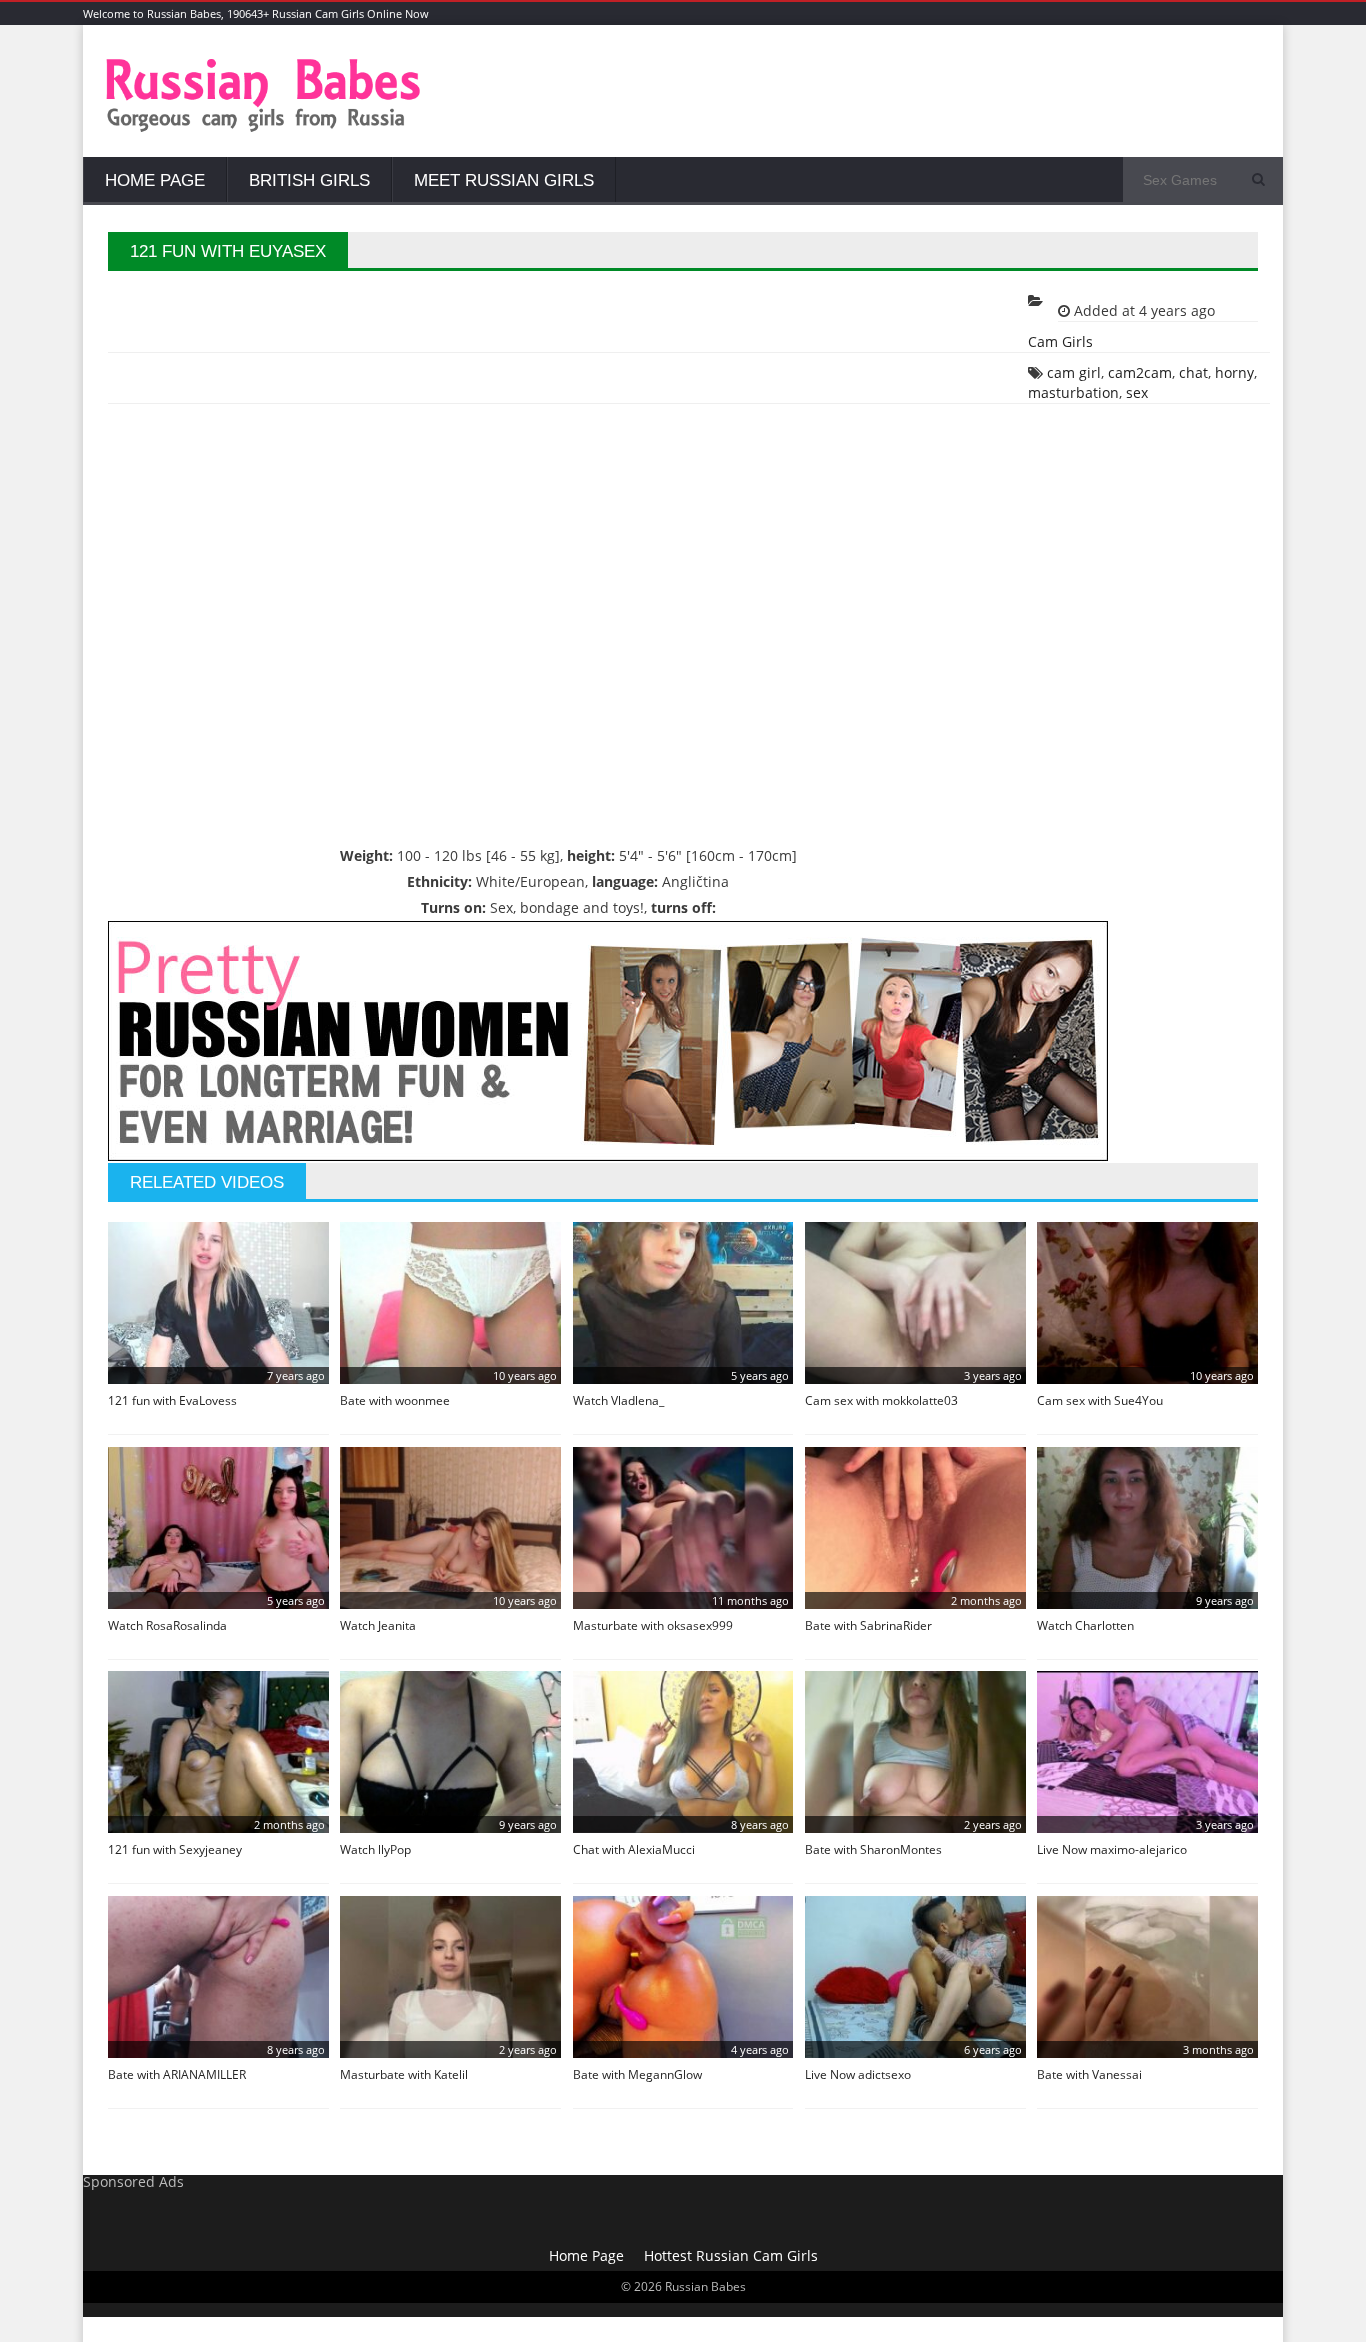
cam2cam (1140, 372)
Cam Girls (1060, 341)
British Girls (309, 180)
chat (1193, 372)
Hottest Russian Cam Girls (731, 2255)
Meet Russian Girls (504, 180)
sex (1137, 392)
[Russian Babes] (264, 129)
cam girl (1074, 372)
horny (1234, 372)
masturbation (1073, 392)
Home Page (155, 180)
